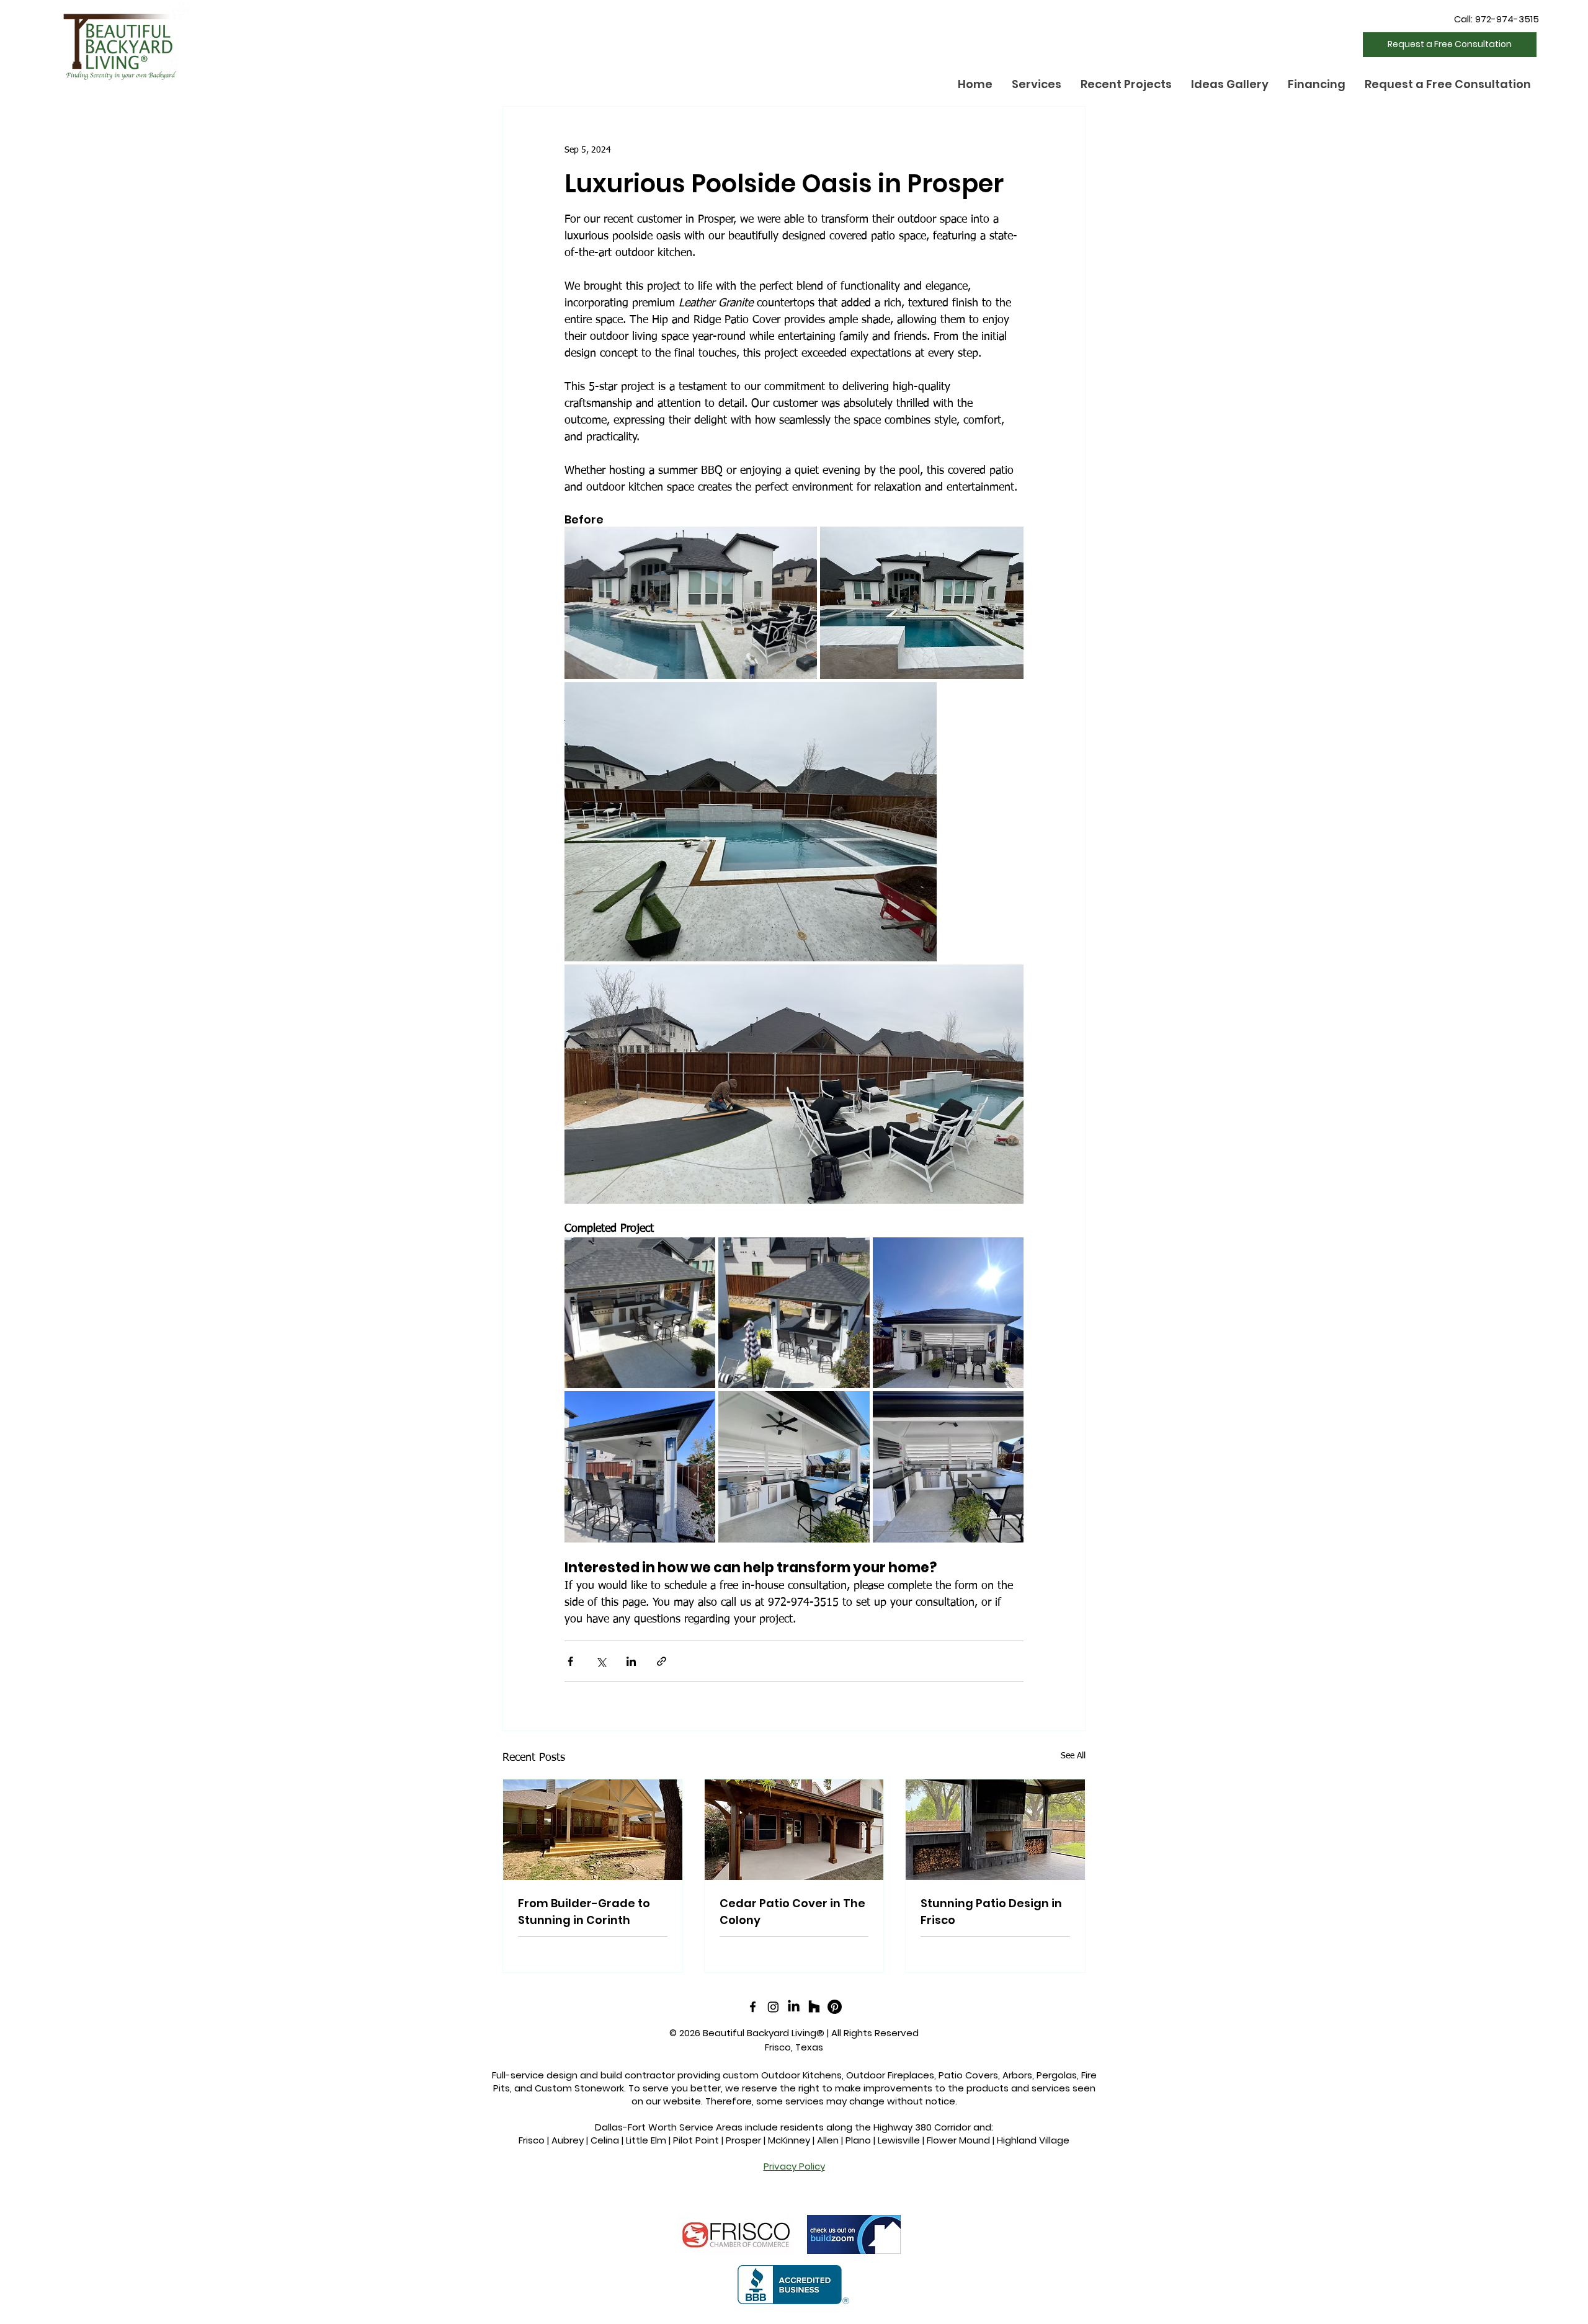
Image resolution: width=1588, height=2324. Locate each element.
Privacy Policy (794, 2166)
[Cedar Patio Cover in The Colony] (794, 1830)
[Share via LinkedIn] (631, 1661)
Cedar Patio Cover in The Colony (792, 1912)
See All (1073, 1756)
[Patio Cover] (593, 1830)
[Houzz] (814, 2007)
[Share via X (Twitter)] (601, 1661)
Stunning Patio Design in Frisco (991, 1912)
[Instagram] (773, 2007)
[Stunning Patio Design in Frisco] (995, 1830)
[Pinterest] (835, 2007)
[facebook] (753, 2007)
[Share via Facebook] (570, 1661)
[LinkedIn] (794, 2007)
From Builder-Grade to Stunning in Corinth (584, 1912)
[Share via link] (662, 1661)
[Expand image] (691, 603)
